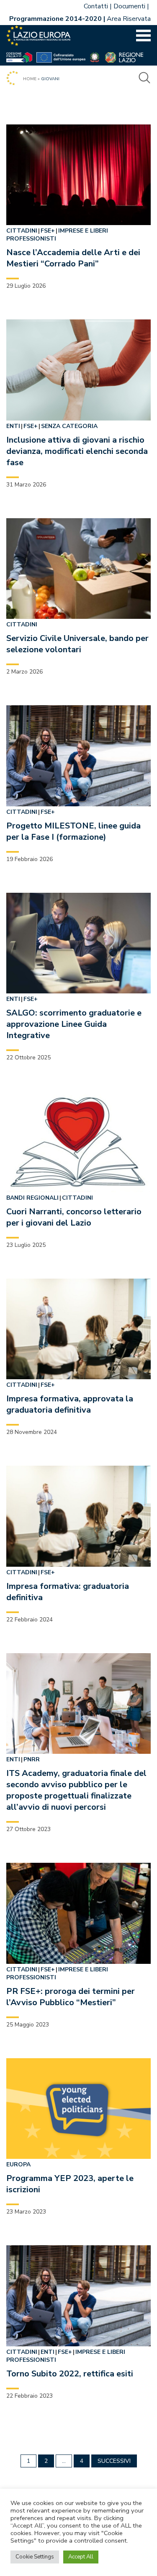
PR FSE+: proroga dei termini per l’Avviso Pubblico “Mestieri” (71, 1997)
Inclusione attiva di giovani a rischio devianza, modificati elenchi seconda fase (77, 451)
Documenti (129, 6)
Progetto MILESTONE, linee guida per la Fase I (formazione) (73, 831)
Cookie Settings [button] (35, 2557)
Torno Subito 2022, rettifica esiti (70, 2374)
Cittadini (22, 231)
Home (30, 79)
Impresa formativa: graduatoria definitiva (68, 1592)
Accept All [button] (81, 2557)
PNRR (32, 1759)
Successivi (114, 2461)
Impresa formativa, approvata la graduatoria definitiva (70, 1404)
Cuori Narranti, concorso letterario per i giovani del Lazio (74, 1217)
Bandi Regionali (32, 1198)
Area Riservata (129, 19)
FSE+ (48, 231)
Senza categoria (69, 426)
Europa (18, 2164)
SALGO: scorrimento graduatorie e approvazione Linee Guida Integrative (74, 1024)
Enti (13, 426)
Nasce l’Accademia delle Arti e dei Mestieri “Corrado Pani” (73, 258)
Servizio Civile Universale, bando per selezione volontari (77, 644)
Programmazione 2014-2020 (55, 19)
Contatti (96, 6)
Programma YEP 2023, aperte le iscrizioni (70, 2184)
